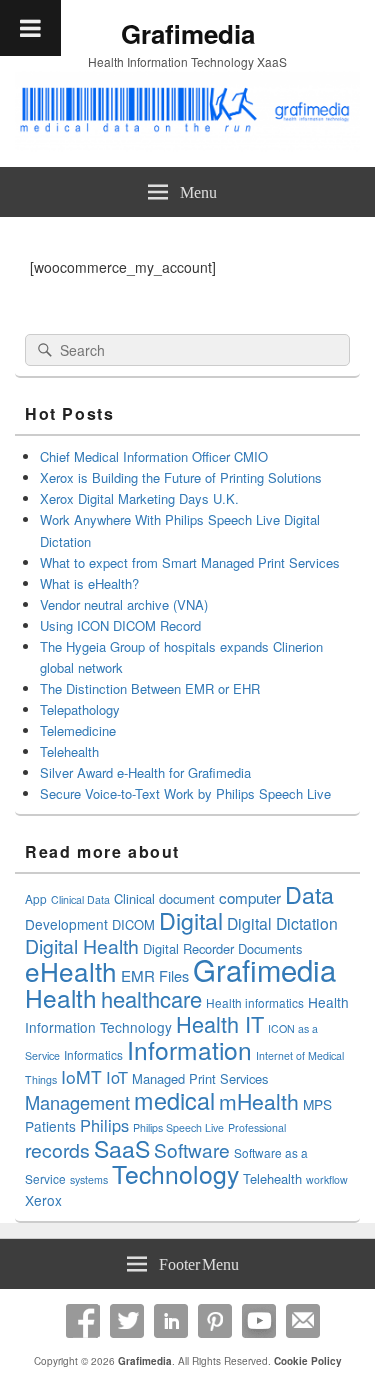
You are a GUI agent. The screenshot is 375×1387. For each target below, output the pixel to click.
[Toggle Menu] (30, 28)
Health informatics (255, 1002)
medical (174, 1100)
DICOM (133, 924)
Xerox (43, 1200)
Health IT (220, 1023)
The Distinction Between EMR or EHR (150, 688)
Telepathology (80, 709)
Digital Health (82, 946)
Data (309, 894)
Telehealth (69, 751)
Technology (175, 1173)
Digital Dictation (282, 923)
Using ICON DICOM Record (120, 625)
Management (77, 1102)
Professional (257, 1127)
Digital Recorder (188, 948)
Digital (191, 920)
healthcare (151, 998)
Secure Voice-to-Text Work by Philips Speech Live (185, 793)
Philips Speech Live (178, 1127)
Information (189, 1049)
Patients (50, 1126)
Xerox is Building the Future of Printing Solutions (181, 477)
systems (89, 1179)
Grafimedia (188, 33)
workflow (327, 1179)
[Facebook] (83, 1321)
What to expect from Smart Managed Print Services (190, 562)
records (57, 1150)
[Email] (303, 1321)
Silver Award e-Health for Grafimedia (145, 772)
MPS (317, 1104)
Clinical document (164, 898)
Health (61, 997)
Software (192, 1149)
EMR (138, 975)
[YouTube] (259, 1321)
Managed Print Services (200, 1078)
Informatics (93, 1054)
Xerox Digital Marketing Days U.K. (139, 498)
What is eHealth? (89, 583)
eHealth (71, 970)
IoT (117, 1077)
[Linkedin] (171, 1321)
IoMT (81, 1076)
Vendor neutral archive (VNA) (124, 604)
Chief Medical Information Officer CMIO (154, 456)
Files (174, 975)
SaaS (122, 1148)
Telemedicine (78, 730)
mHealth (259, 1101)
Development (66, 924)
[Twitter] (127, 1321)
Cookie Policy (308, 1361)
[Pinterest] (215, 1321)
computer (250, 897)
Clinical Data (80, 899)
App (36, 898)
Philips (104, 1125)
